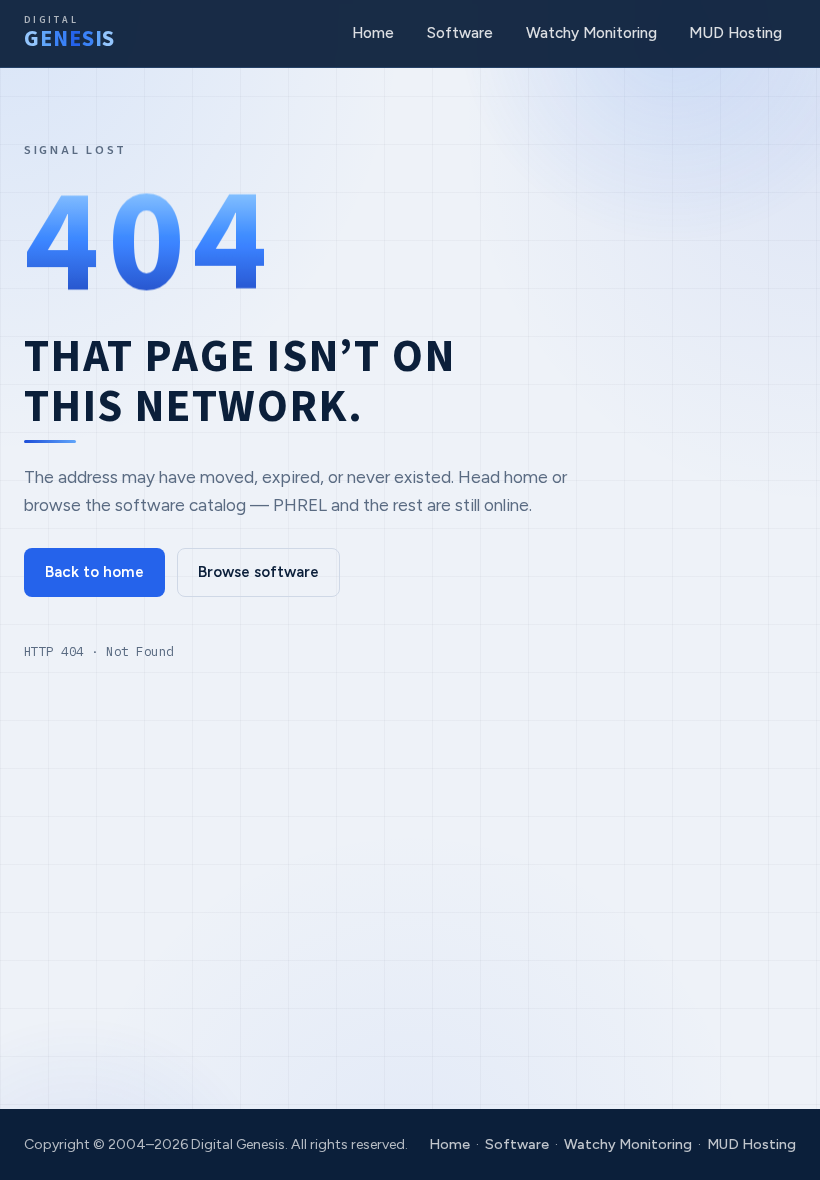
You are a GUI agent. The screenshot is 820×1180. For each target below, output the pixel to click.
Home (373, 33)
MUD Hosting (735, 33)
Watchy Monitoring (591, 33)
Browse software (258, 572)
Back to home (94, 572)
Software (460, 33)
